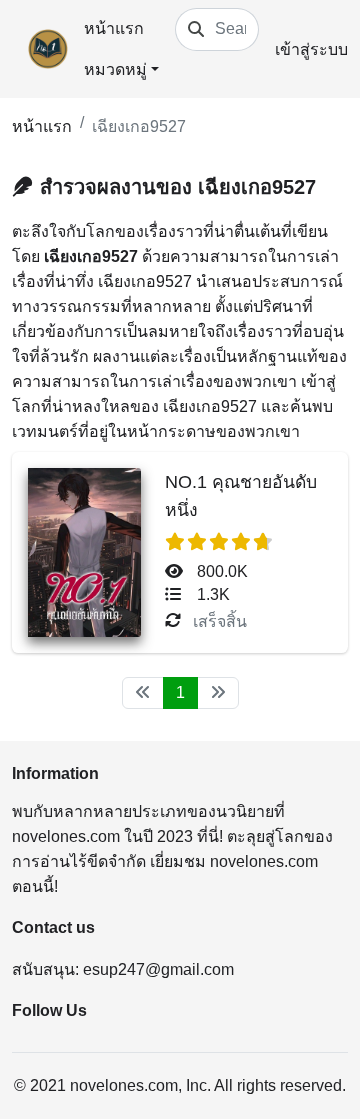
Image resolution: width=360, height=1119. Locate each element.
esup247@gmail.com (158, 969)
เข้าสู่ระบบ (311, 49)
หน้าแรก (114, 28)
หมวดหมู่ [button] (115, 69)
